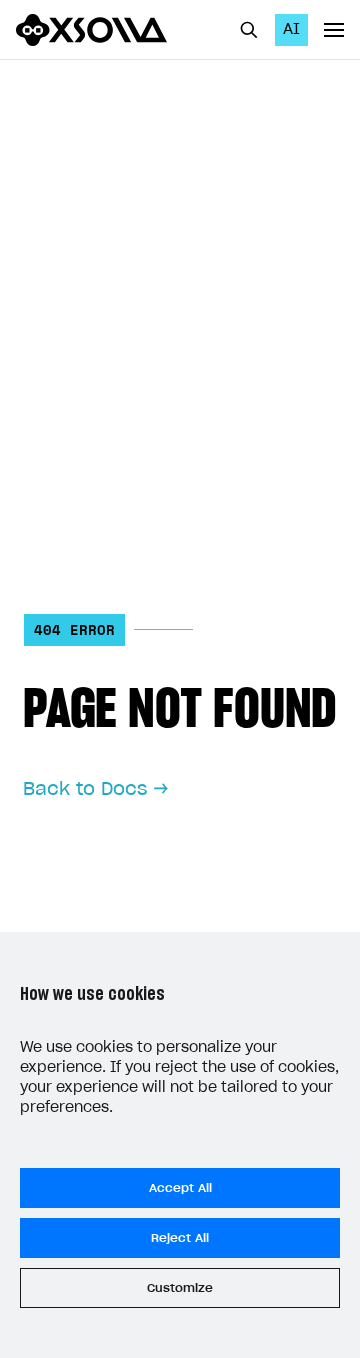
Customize (180, 1288)
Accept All (180, 1188)
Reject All (180, 1238)
